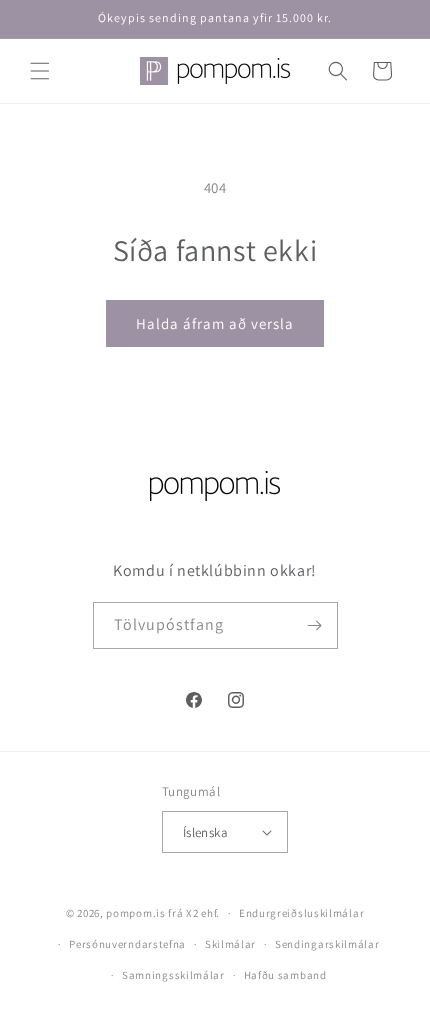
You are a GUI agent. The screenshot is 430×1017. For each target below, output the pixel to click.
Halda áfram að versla (215, 323)
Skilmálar (230, 944)
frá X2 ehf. (194, 913)
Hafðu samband (285, 975)
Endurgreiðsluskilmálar (301, 913)
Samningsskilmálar (173, 975)
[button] (40, 71)
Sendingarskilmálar (327, 944)
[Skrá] (315, 625)
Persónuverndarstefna (127, 944)
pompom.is (135, 913)
